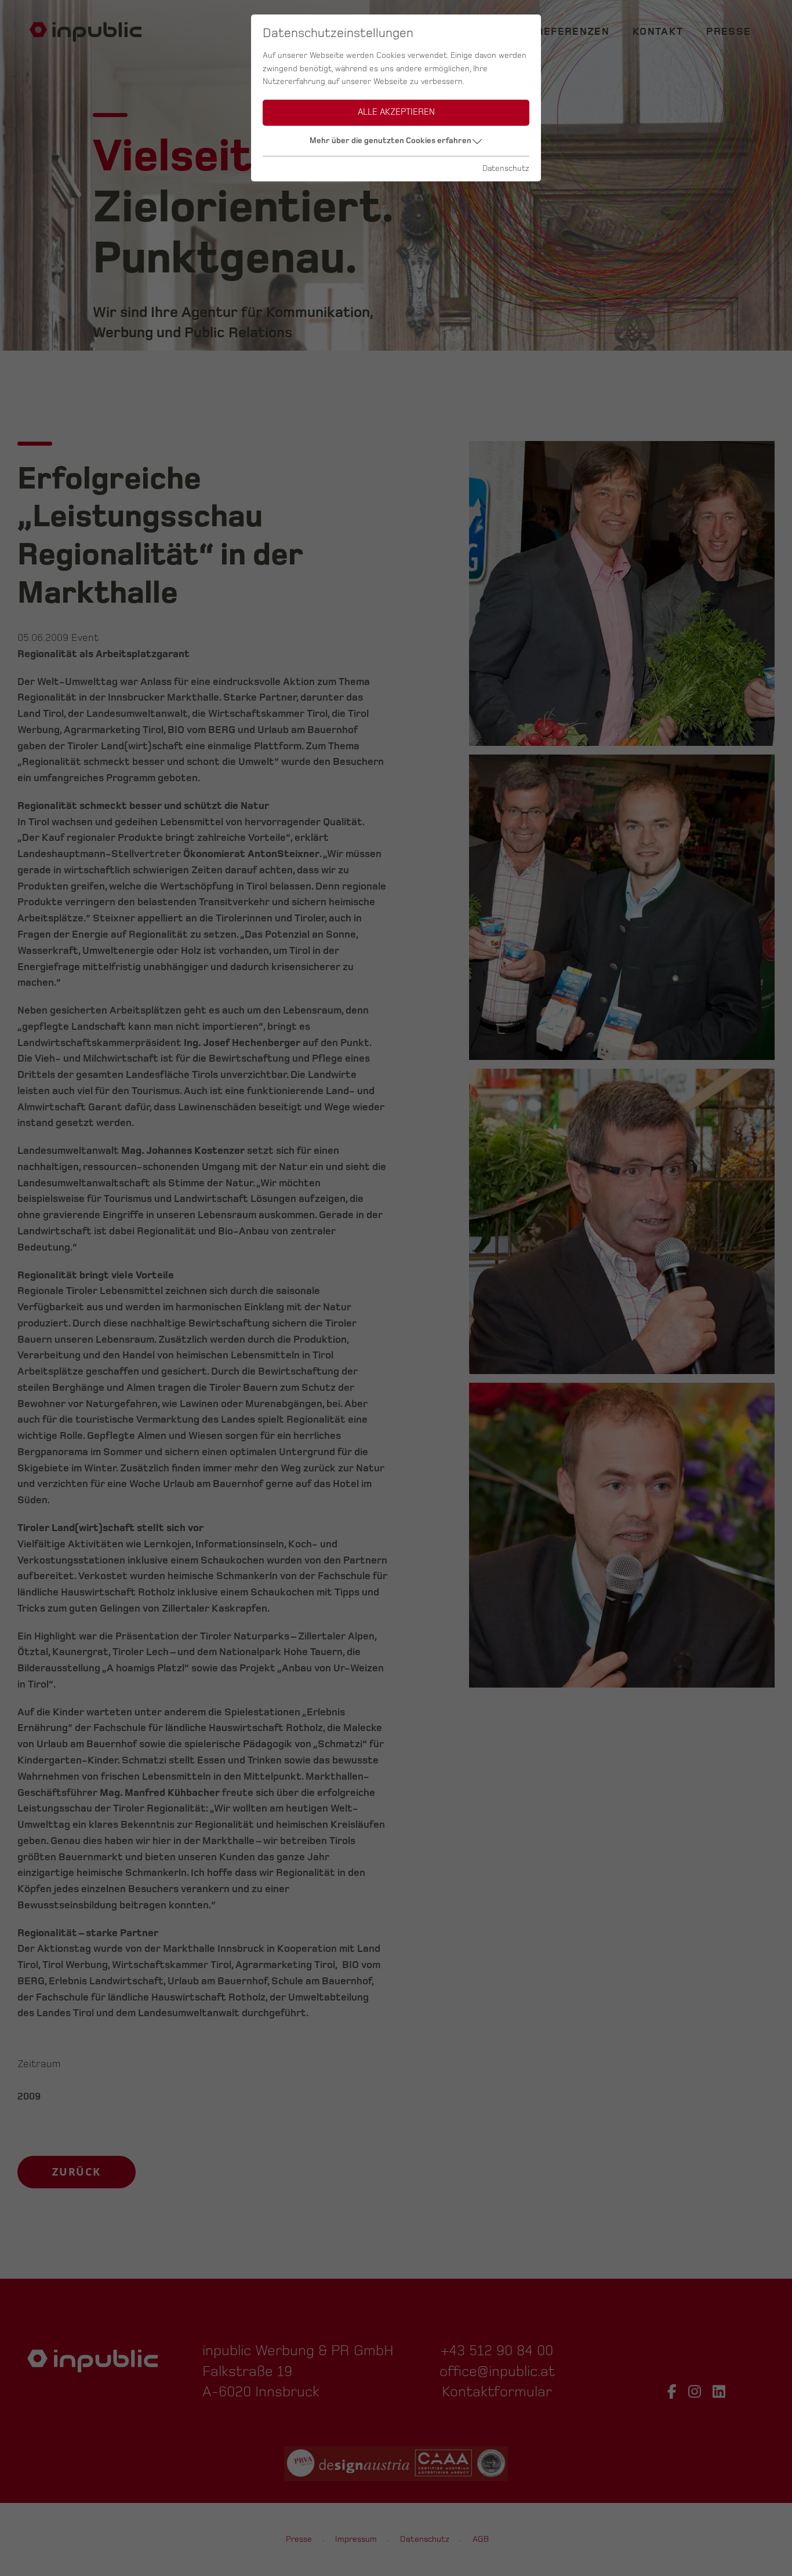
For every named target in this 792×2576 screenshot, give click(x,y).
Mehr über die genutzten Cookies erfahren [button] (390, 141)
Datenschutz (506, 168)
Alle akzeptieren (396, 112)
